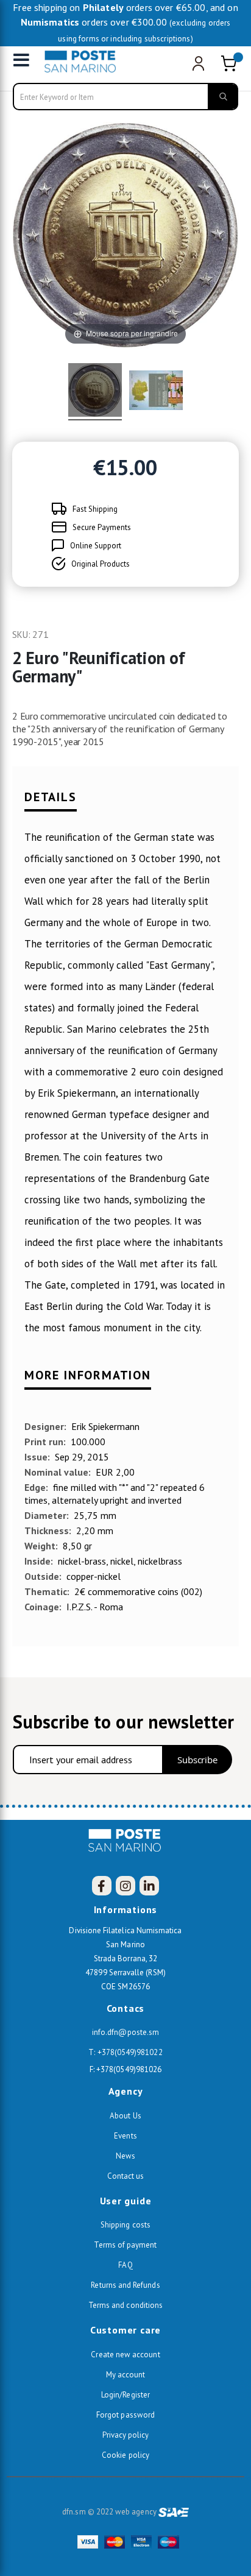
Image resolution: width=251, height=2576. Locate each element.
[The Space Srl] (174, 2512)
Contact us (126, 2176)
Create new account (125, 2355)
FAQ (125, 2265)
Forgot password (125, 2415)
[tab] (125, 803)
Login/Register (125, 2395)
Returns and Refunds (125, 2285)
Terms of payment (125, 2245)
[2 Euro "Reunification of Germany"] (95, 392)
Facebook (102, 1886)
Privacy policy (126, 2435)
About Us (125, 2116)
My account (126, 2375)
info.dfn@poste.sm (125, 2032)
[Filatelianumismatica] (83, 62)
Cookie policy (125, 2455)
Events (125, 2136)
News (125, 2156)
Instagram (125, 1886)
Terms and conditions (125, 2305)
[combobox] (126, 97)
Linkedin (149, 1886)
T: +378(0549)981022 (125, 2052)
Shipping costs (125, 2225)
